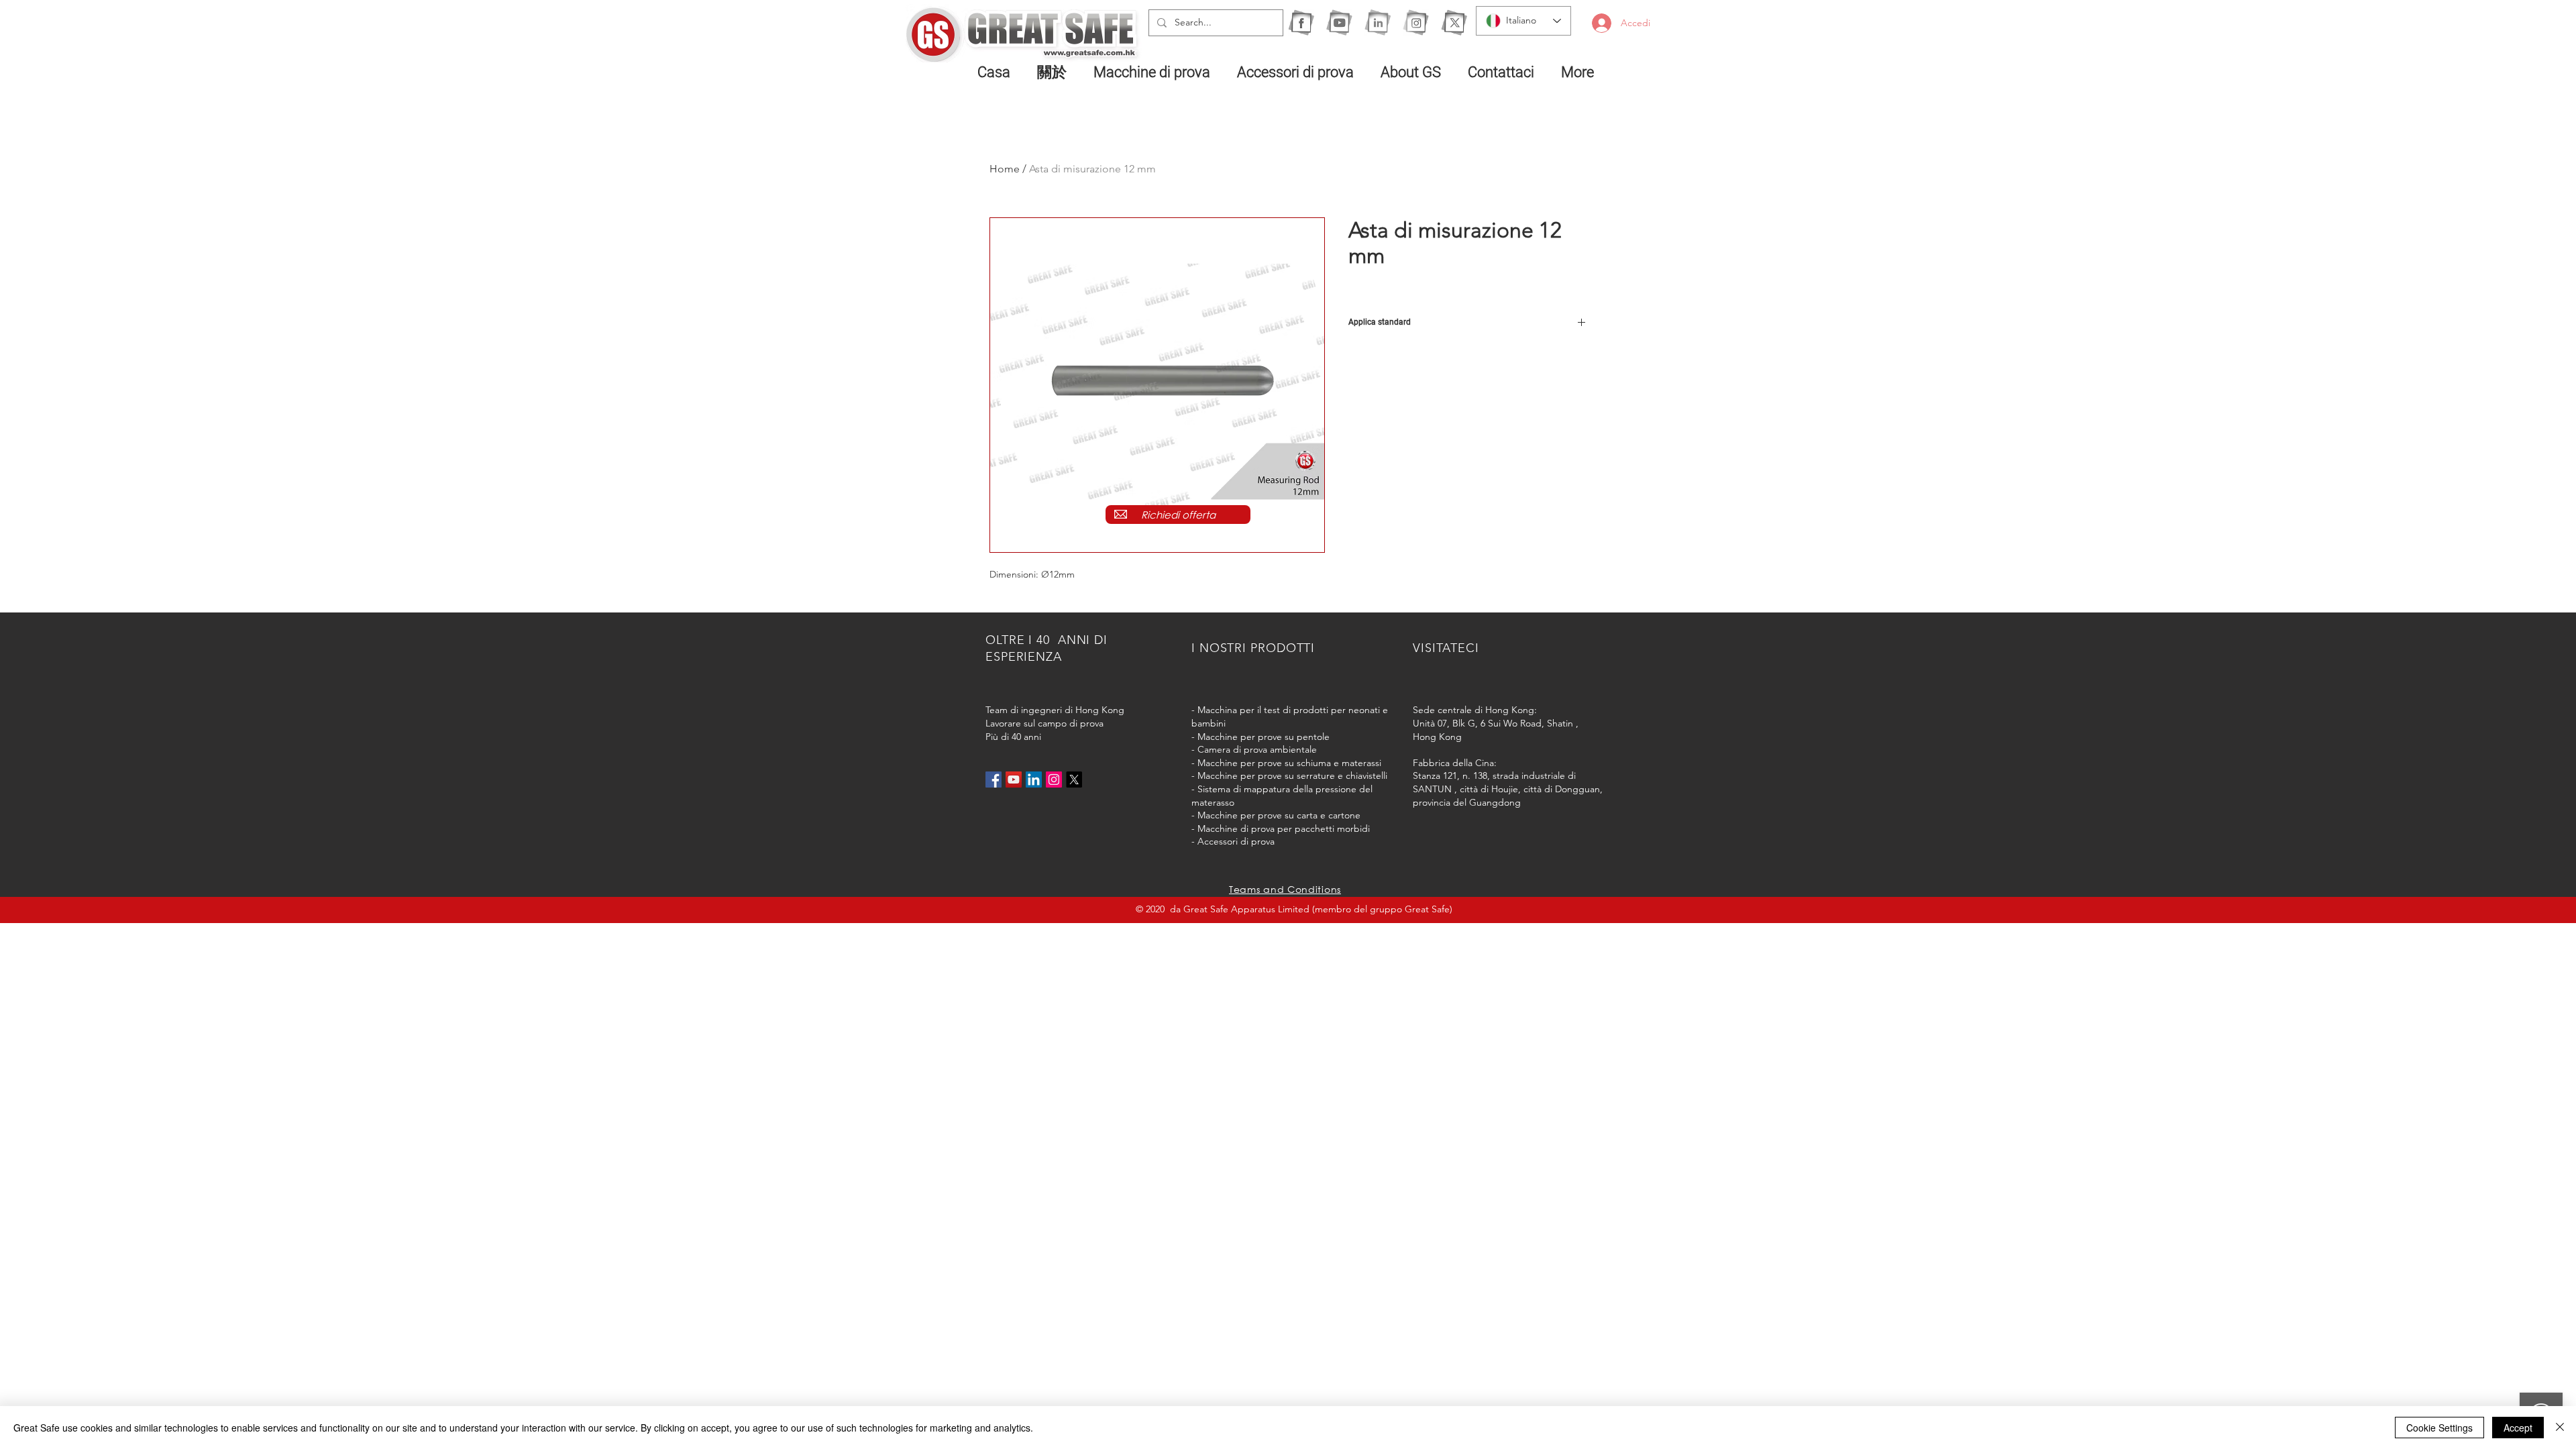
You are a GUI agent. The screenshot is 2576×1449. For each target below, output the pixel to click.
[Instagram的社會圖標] (1054, 780)
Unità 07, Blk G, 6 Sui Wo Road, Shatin (1493, 723)
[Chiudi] (2560, 1428)
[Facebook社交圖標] (994, 780)
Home (1005, 169)
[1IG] (1416, 22)
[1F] (1301, 22)
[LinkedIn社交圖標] (1034, 780)
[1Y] (1339, 22)
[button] (1155, 72)
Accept (2518, 1428)
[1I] (1378, 22)
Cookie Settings (2439, 1428)
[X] (1454, 22)
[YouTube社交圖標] (1014, 780)
